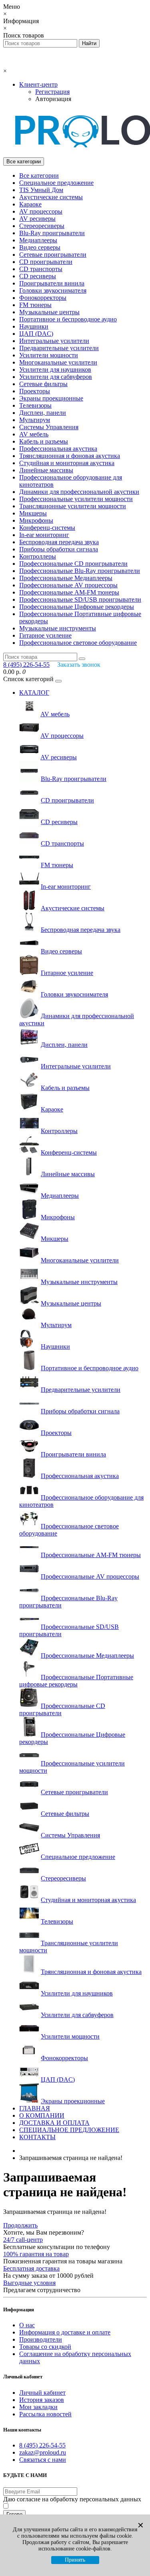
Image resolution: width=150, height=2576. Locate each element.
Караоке (30, 204)
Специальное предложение (56, 183)
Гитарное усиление (45, 635)
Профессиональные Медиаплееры (66, 578)
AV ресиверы (37, 219)
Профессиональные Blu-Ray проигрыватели (80, 571)
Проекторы (35, 391)
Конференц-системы (47, 528)
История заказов (42, 2400)
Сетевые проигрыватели (53, 255)
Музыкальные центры (49, 312)
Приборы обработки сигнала (59, 549)
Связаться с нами (43, 2460)
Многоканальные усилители (58, 362)
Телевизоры (35, 405)
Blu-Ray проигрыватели (52, 233)
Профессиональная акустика (58, 449)
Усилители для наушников (55, 370)
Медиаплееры (38, 240)
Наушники (34, 326)
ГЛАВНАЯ (35, 2108)
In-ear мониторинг (44, 535)
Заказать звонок (79, 665)
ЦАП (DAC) (36, 334)
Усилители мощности (49, 355)
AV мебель (34, 434)
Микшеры (33, 513)
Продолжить (20, 2225)
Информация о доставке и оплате (65, 2332)
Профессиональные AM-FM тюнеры (69, 592)
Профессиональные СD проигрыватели (73, 564)
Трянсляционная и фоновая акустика (70, 456)
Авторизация (53, 99)
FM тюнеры (35, 305)
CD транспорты (41, 269)
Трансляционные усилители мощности (73, 506)
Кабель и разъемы (44, 441)
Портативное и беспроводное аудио (68, 319)
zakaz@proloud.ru (43, 2452)
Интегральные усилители (54, 341)
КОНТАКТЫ (37, 2137)
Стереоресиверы (42, 226)
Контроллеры (38, 556)
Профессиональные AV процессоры (68, 585)
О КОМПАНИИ (42, 2115)
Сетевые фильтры (43, 384)
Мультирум (35, 420)
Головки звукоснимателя (53, 290)
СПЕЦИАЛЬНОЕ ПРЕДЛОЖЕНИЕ (69, 2130)
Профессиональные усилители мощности (76, 499)
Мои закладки (38, 2407)
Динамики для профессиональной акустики (79, 492)
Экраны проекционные (51, 398)
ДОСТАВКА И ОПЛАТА (54, 2123)
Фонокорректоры (43, 298)
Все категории (39, 175)
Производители (41, 2339)
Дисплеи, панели (43, 413)
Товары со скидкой (45, 2347)
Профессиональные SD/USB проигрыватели (80, 599)
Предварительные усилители (59, 348)
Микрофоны (36, 520)
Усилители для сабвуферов (56, 377)
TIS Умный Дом (41, 190)
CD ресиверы (38, 276)
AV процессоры (41, 211)
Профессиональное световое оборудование (78, 643)
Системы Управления (49, 427)
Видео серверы (40, 247)
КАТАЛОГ (34, 693)
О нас (27, 2325)
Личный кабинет (42, 2393)
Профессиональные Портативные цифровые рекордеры (76, 1681)
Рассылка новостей (45, 2414)
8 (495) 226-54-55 (42, 2445)
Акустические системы (51, 197)
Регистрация (52, 92)
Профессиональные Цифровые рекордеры (77, 607)
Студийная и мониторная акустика (67, 463)
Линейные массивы (46, 470)
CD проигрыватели (46, 262)
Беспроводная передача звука (59, 542)
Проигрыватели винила (52, 283)
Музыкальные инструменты (58, 628)
